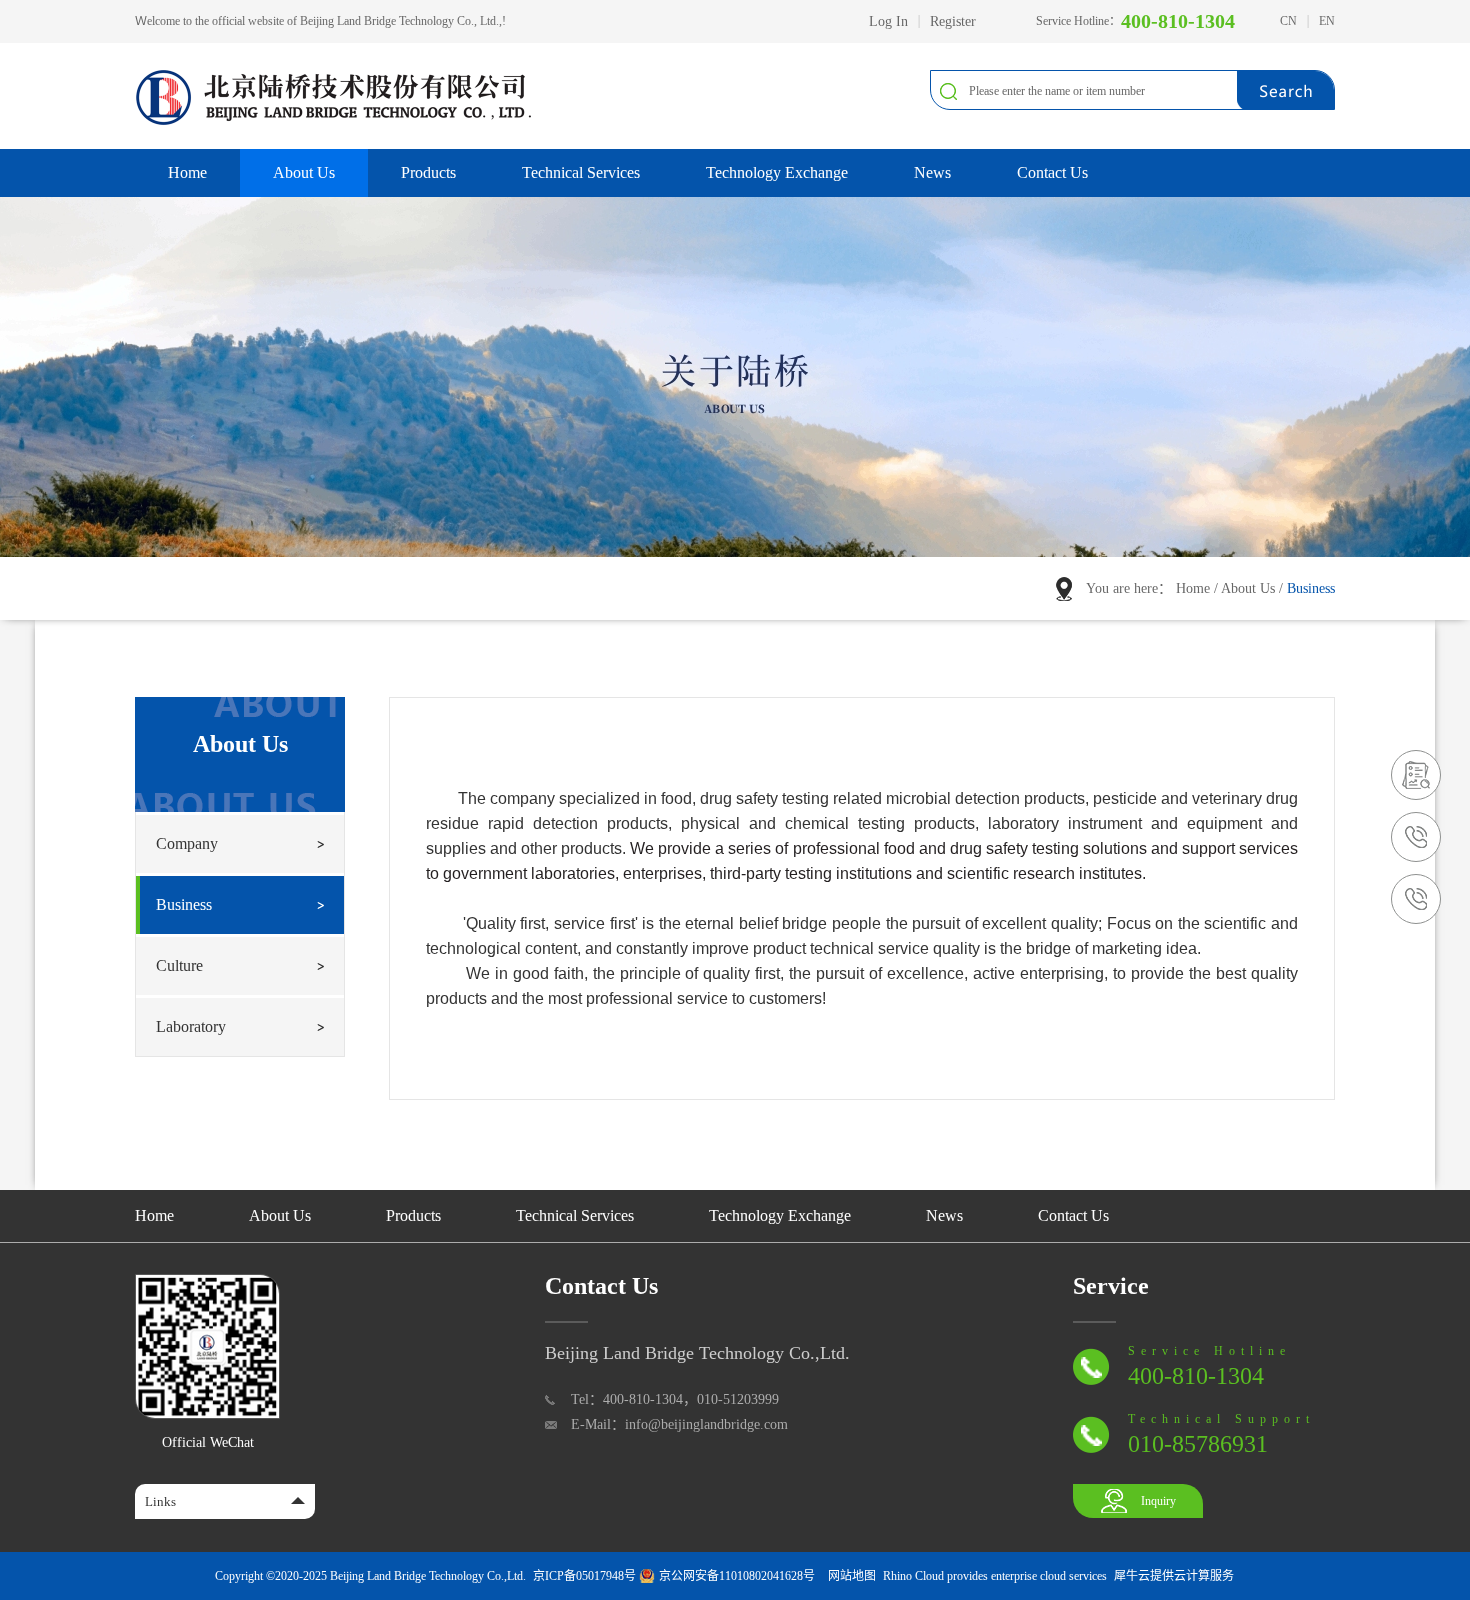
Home (187, 172)
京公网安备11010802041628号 (737, 1576)
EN (1327, 21)
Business (1311, 588)
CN (1288, 21)
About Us (1248, 588)
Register (953, 21)
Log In (888, 21)
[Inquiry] (1416, 758)
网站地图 (849, 1576)
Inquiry (1158, 1501)
